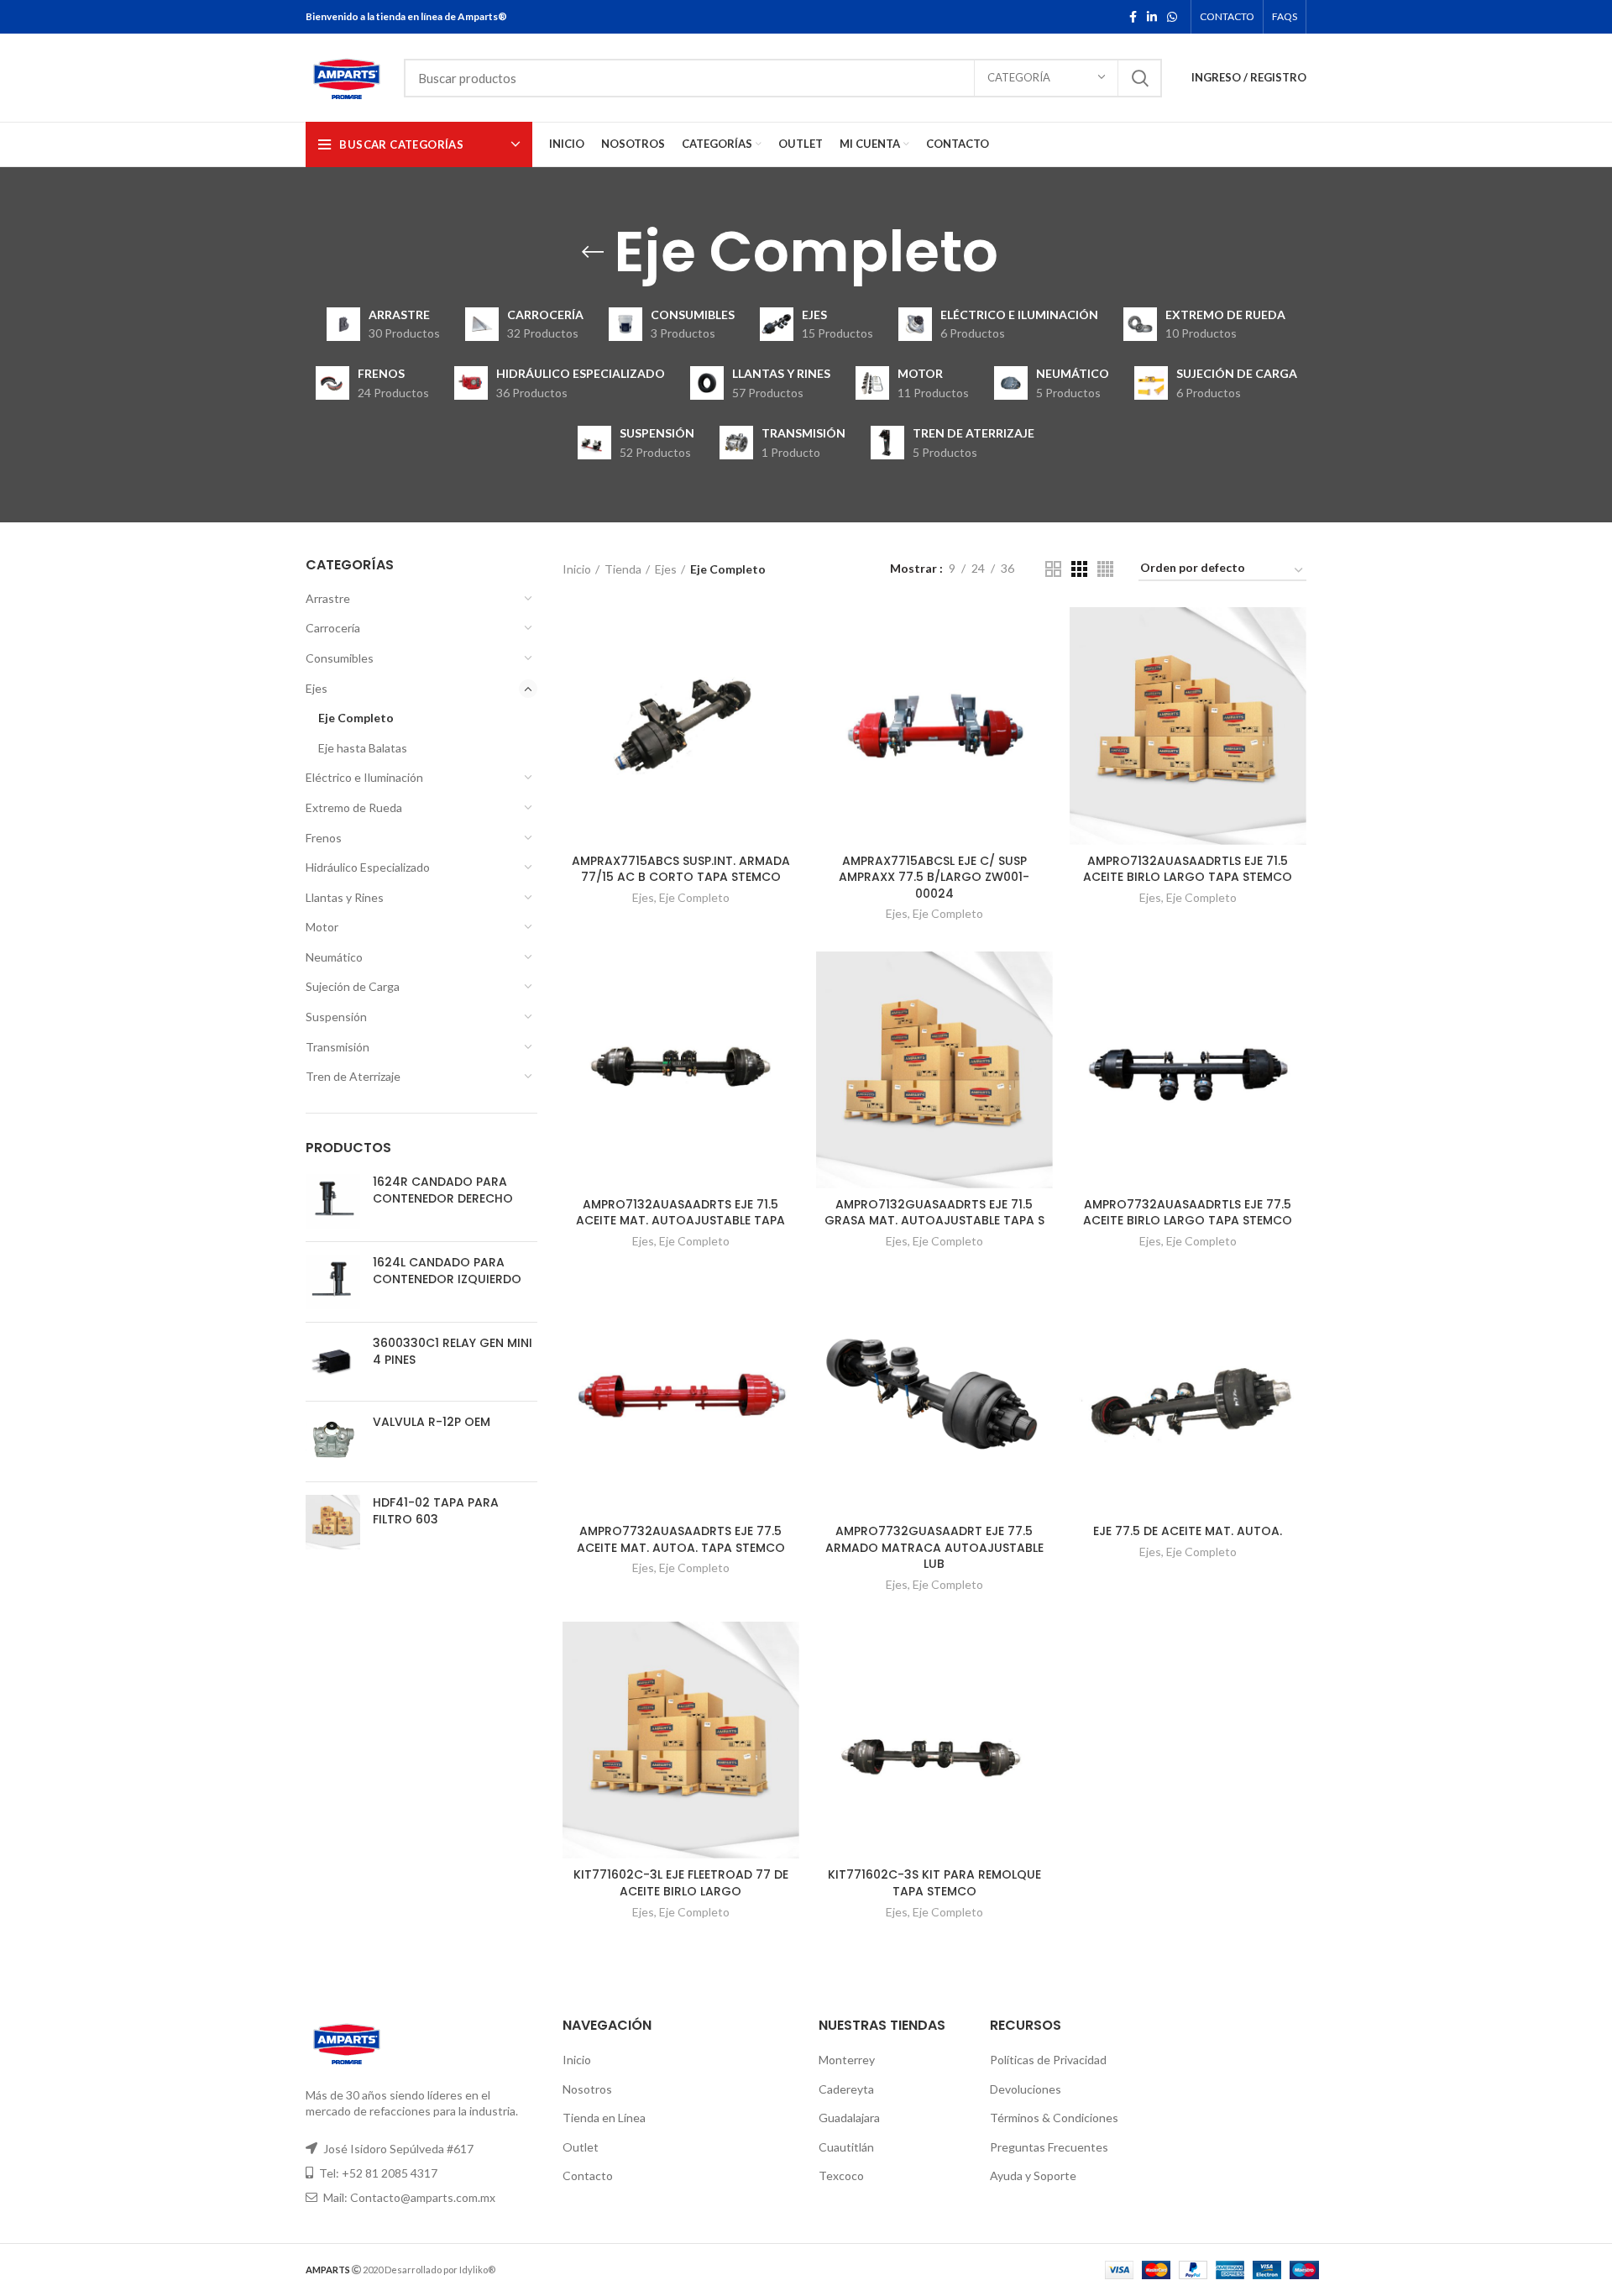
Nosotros (587, 2089)
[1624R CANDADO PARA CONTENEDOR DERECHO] (333, 1201)
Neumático (334, 957)
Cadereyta (846, 2089)
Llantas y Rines (345, 897)
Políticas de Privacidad (1048, 2060)
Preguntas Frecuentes (1049, 2147)
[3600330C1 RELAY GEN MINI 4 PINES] (333, 1362)
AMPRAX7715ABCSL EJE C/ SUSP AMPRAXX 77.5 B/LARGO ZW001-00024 (934, 877)
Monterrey (847, 2060)
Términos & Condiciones (1054, 2118)
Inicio (577, 569)
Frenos (324, 838)
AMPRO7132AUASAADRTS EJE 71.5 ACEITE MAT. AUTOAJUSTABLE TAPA (680, 1213)
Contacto (588, 2175)
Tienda (623, 569)
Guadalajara (849, 2118)
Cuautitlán (846, 2147)
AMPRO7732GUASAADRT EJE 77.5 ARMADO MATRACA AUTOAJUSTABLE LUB (934, 1547)
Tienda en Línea (604, 2118)
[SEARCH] (1139, 78)
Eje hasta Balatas (363, 748)
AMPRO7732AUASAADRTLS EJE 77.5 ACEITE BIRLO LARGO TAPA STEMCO (1188, 1213)
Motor (322, 927)
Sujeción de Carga (353, 986)
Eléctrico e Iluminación (364, 777)
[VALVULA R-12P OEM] (333, 1442)
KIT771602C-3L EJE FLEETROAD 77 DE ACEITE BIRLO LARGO (681, 1883)
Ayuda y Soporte (1033, 2175)
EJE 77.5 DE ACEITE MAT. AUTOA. (1188, 1531)
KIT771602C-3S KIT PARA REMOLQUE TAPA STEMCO (934, 1883)
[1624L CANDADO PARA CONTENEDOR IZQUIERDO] (333, 1282)
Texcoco (841, 2175)
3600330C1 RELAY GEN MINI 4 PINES (453, 1352)
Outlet (581, 2147)
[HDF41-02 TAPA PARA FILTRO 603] (333, 1522)
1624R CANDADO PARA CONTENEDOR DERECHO (443, 1190)
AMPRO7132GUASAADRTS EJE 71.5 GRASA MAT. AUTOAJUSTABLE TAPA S (934, 1213)
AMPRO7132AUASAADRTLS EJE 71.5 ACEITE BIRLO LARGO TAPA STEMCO (1188, 869)
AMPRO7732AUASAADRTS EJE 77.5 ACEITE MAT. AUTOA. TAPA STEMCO (681, 1539)
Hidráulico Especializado (368, 867)
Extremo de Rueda (354, 807)
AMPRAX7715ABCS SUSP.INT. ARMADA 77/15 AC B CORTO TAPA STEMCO (681, 869)
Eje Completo (356, 718)
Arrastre (328, 598)
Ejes (317, 688)
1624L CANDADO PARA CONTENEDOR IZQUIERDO (447, 1271)
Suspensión (336, 1017)
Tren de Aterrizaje (353, 1076)
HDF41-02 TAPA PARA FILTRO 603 (436, 1511)
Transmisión (338, 1047)
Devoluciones (1026, 2089)
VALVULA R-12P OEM (432, 1422)
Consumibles (340, 658)
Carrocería (333, 628)
